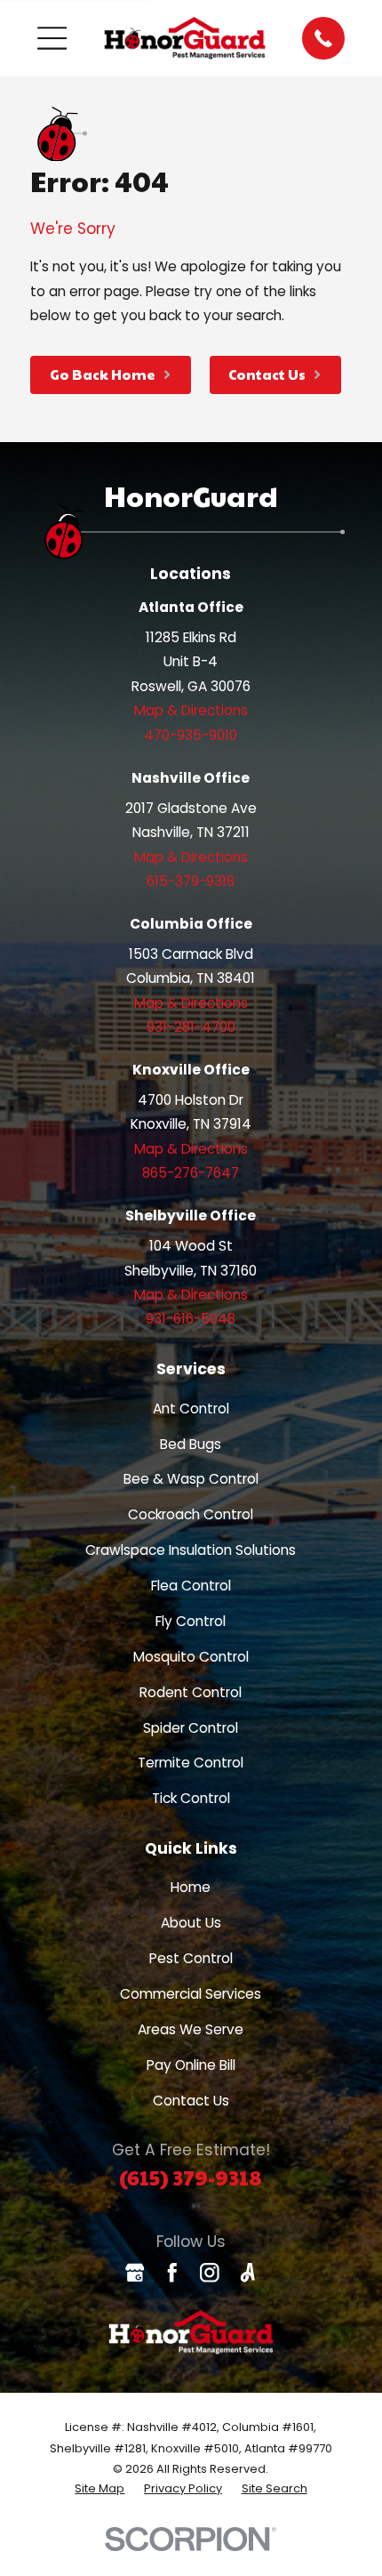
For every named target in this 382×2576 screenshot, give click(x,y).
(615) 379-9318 (191, 2177)
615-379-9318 (191, 881)
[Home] (185, 39)
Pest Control (191, 1958)
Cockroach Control (191, 1514)
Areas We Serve (191, 2029)
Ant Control (191, 1409)
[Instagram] (210, 2273)
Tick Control (191, 1798)
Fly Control (191, 1621)
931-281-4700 (191, 1027)
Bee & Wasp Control (191, 1479)
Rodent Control (191, 1692)
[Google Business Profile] (135, 2273)
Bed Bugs (191, 1444)
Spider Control (191, 1728)
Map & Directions (191, 710)
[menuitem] (99, 2489)
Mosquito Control (191, 1657)
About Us (191, 1923)
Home (191, 1887)
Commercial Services (191, 1994)
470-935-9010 (191, 735)
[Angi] (248, 2273)
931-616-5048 (191, 1319)
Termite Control (191, 1763)
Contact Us (191, 2101)
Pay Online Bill (191, 2065)
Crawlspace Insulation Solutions (191, 1550)
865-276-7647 (191, 1173)
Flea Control (191, 1586)
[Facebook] (172, 2273)
